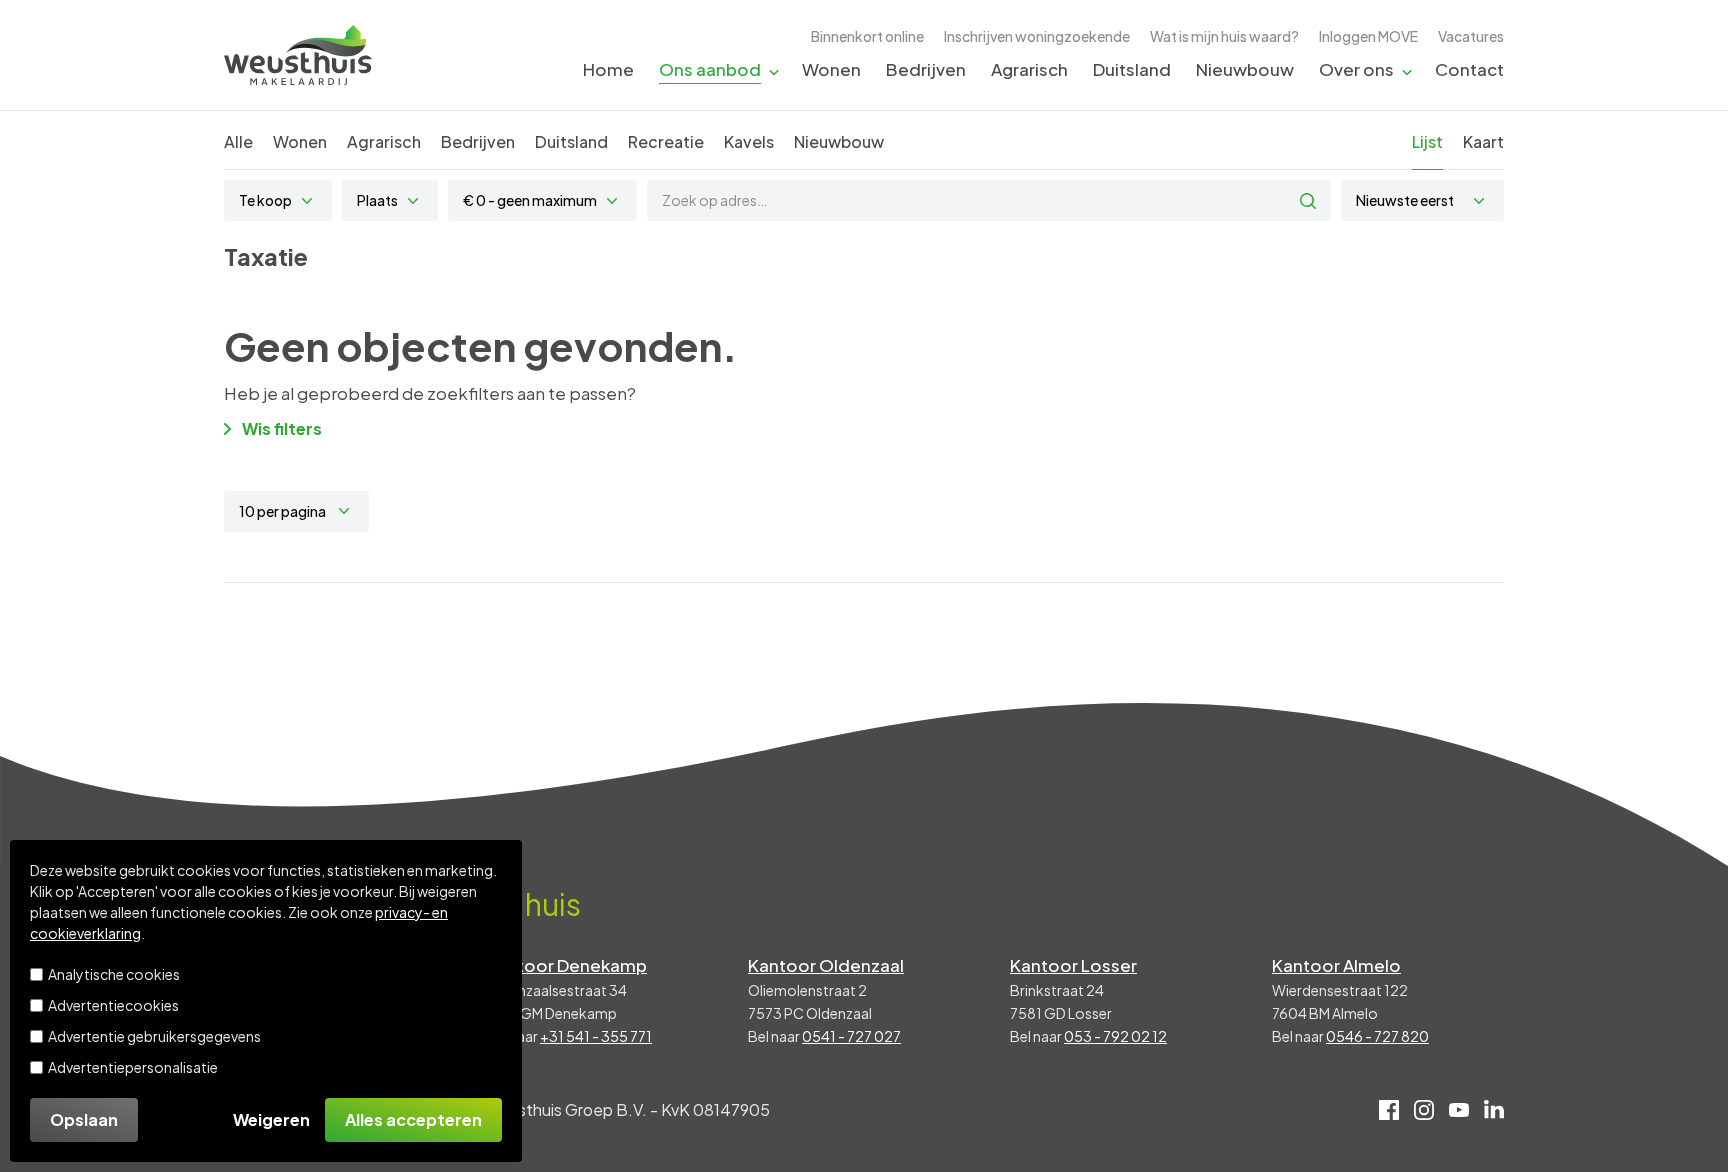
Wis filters (282, 428)
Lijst (1427, 141)
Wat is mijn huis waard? (1224, 36)
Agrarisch (1029, 69)
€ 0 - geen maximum (530, 200)
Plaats (377, 200)
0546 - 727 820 (1377, 1036)
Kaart (1483, 141)
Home (608, 69)
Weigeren (271, 1119)
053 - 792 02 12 (1115, 1036)
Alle (238, 141)
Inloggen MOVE (1368, 36)
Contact (1469, 69)
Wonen (831, 69)
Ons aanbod (710, 69)
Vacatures (1471, 36)
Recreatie (666, 141)
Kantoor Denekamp (566, 965)
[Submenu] (774, 70)
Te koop (265, 200)
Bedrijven (926, 69)
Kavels (749, 141)
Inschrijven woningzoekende (1037, 36)
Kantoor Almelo (1336, 965)
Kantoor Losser (1073, 965)
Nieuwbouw (1245, 69)
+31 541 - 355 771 (596, 1036)
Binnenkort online (867, 36)
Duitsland (1132, 69)
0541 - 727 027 (851, 1036)
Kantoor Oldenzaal (826, 965)
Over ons (1356, 69)
